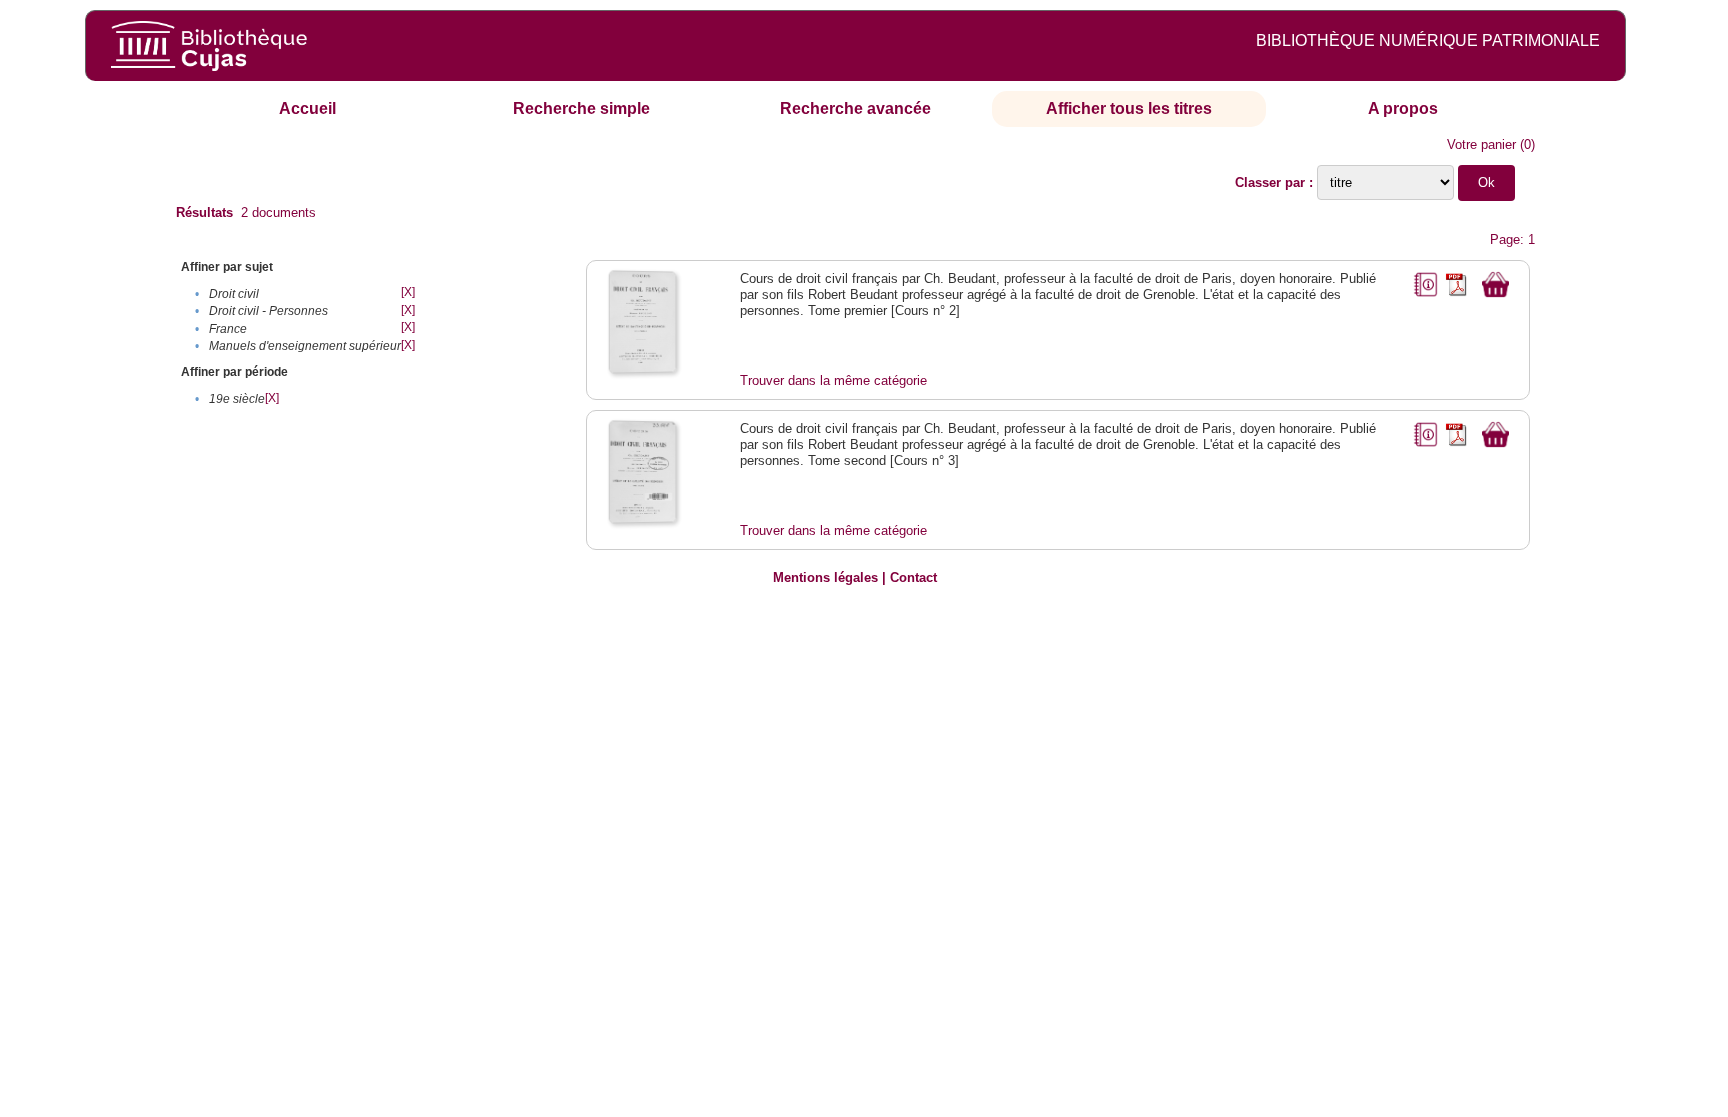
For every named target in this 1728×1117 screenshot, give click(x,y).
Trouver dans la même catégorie (833, 380)
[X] (408, 292)
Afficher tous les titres (1129, 108)
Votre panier (1481, 144)
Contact (913, 577)
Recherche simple (581, 108)
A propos (1403, 108)
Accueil (307, 108)
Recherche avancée (855, 108)
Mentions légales (825, 577)
